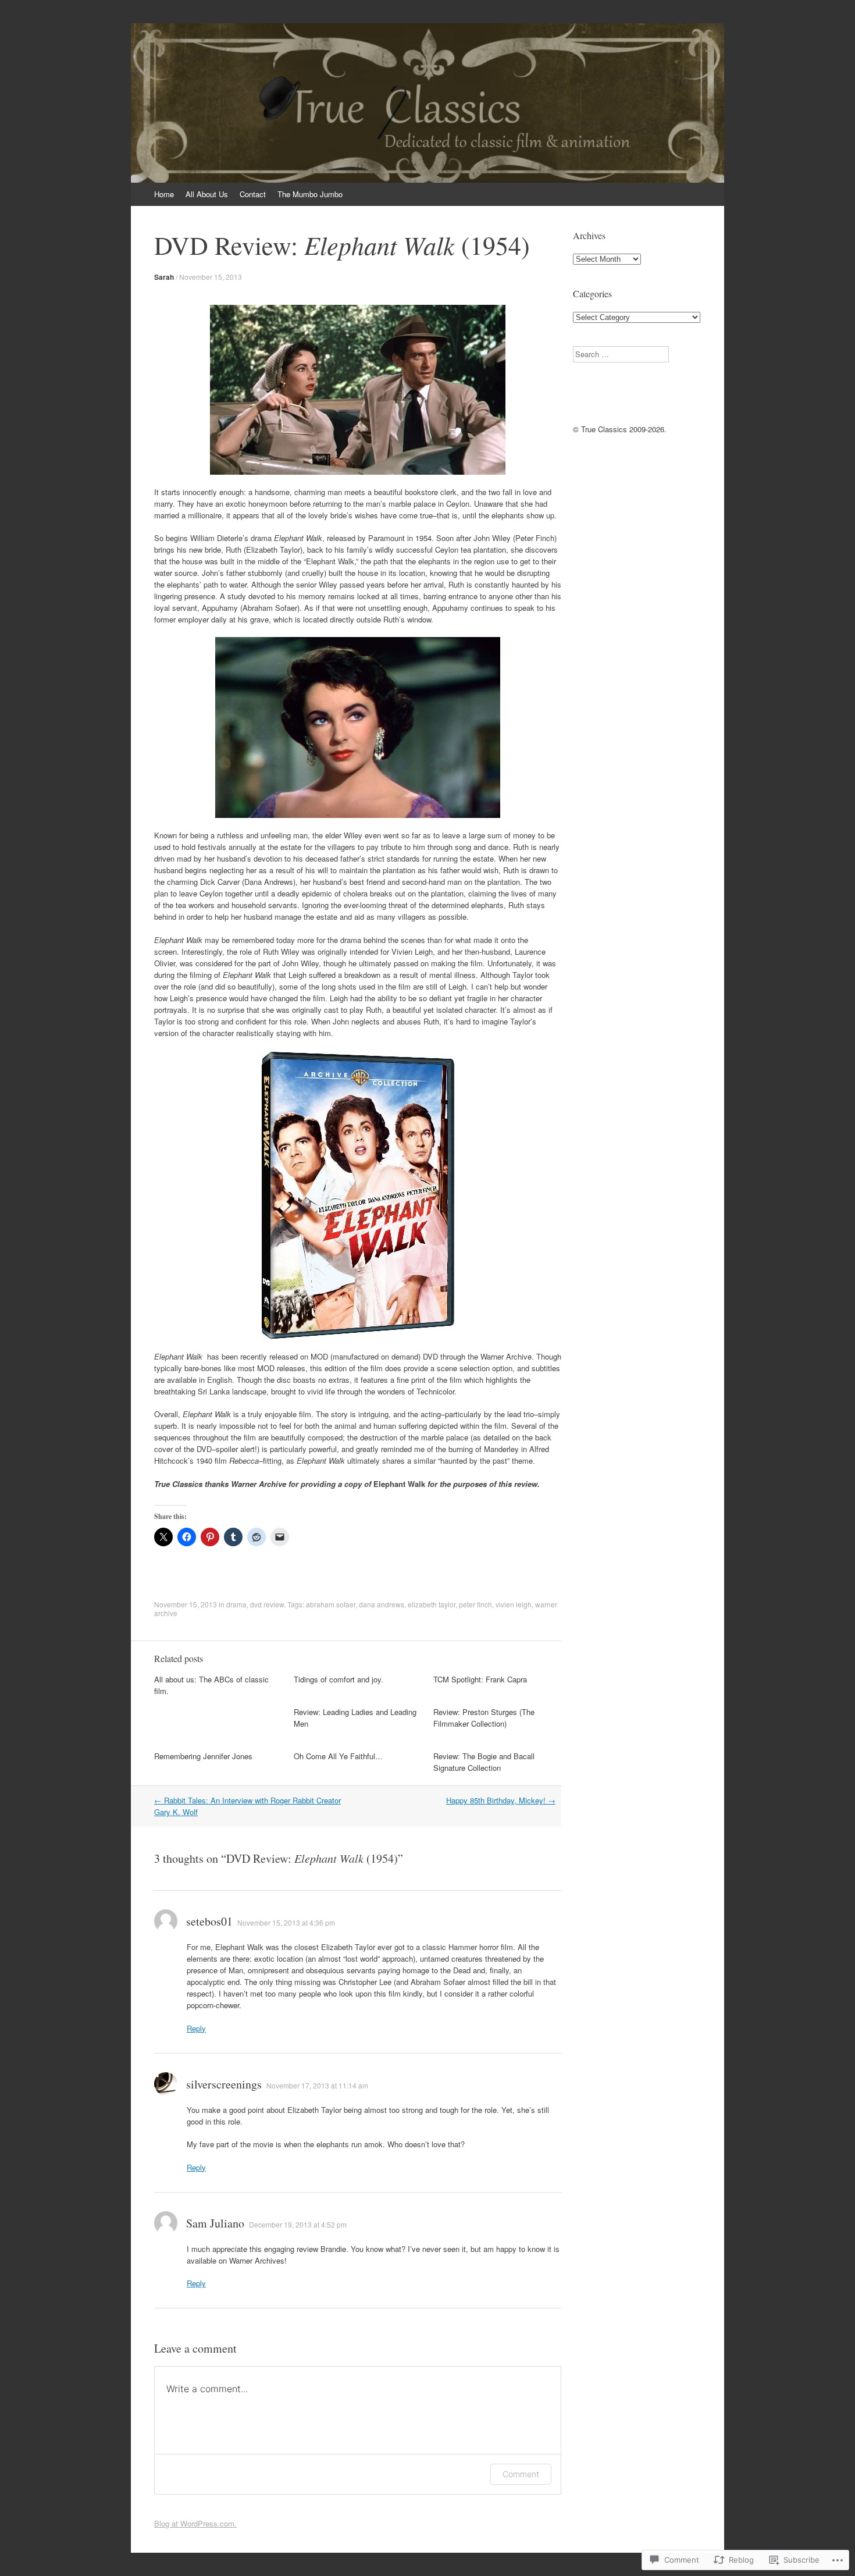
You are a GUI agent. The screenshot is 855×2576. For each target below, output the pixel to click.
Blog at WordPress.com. (195, 2523)
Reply (196, 2028)
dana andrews (382, 1604)
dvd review (267, 1604)
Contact (253, 194)
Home (164, 194)
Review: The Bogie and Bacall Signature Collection (484, 1762)
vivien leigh (514, 1604)
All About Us (207, 194)
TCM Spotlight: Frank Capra (480, 1679)
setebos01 (209, 1921)
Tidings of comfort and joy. (339, 1679)
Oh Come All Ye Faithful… (338, 1756)
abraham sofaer (331, 1604)
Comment (521, 2474)
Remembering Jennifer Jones (203, 1756)
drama (236, 1604)
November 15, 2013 (211, 277)
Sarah (164, 277)
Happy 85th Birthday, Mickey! (501, 1800)
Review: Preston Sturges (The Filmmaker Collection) (484, 1718)
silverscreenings (224, 2084)
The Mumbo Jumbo (310, 194)
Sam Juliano (215, 2223)
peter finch (475, 1604)
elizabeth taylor (432, 1604)
